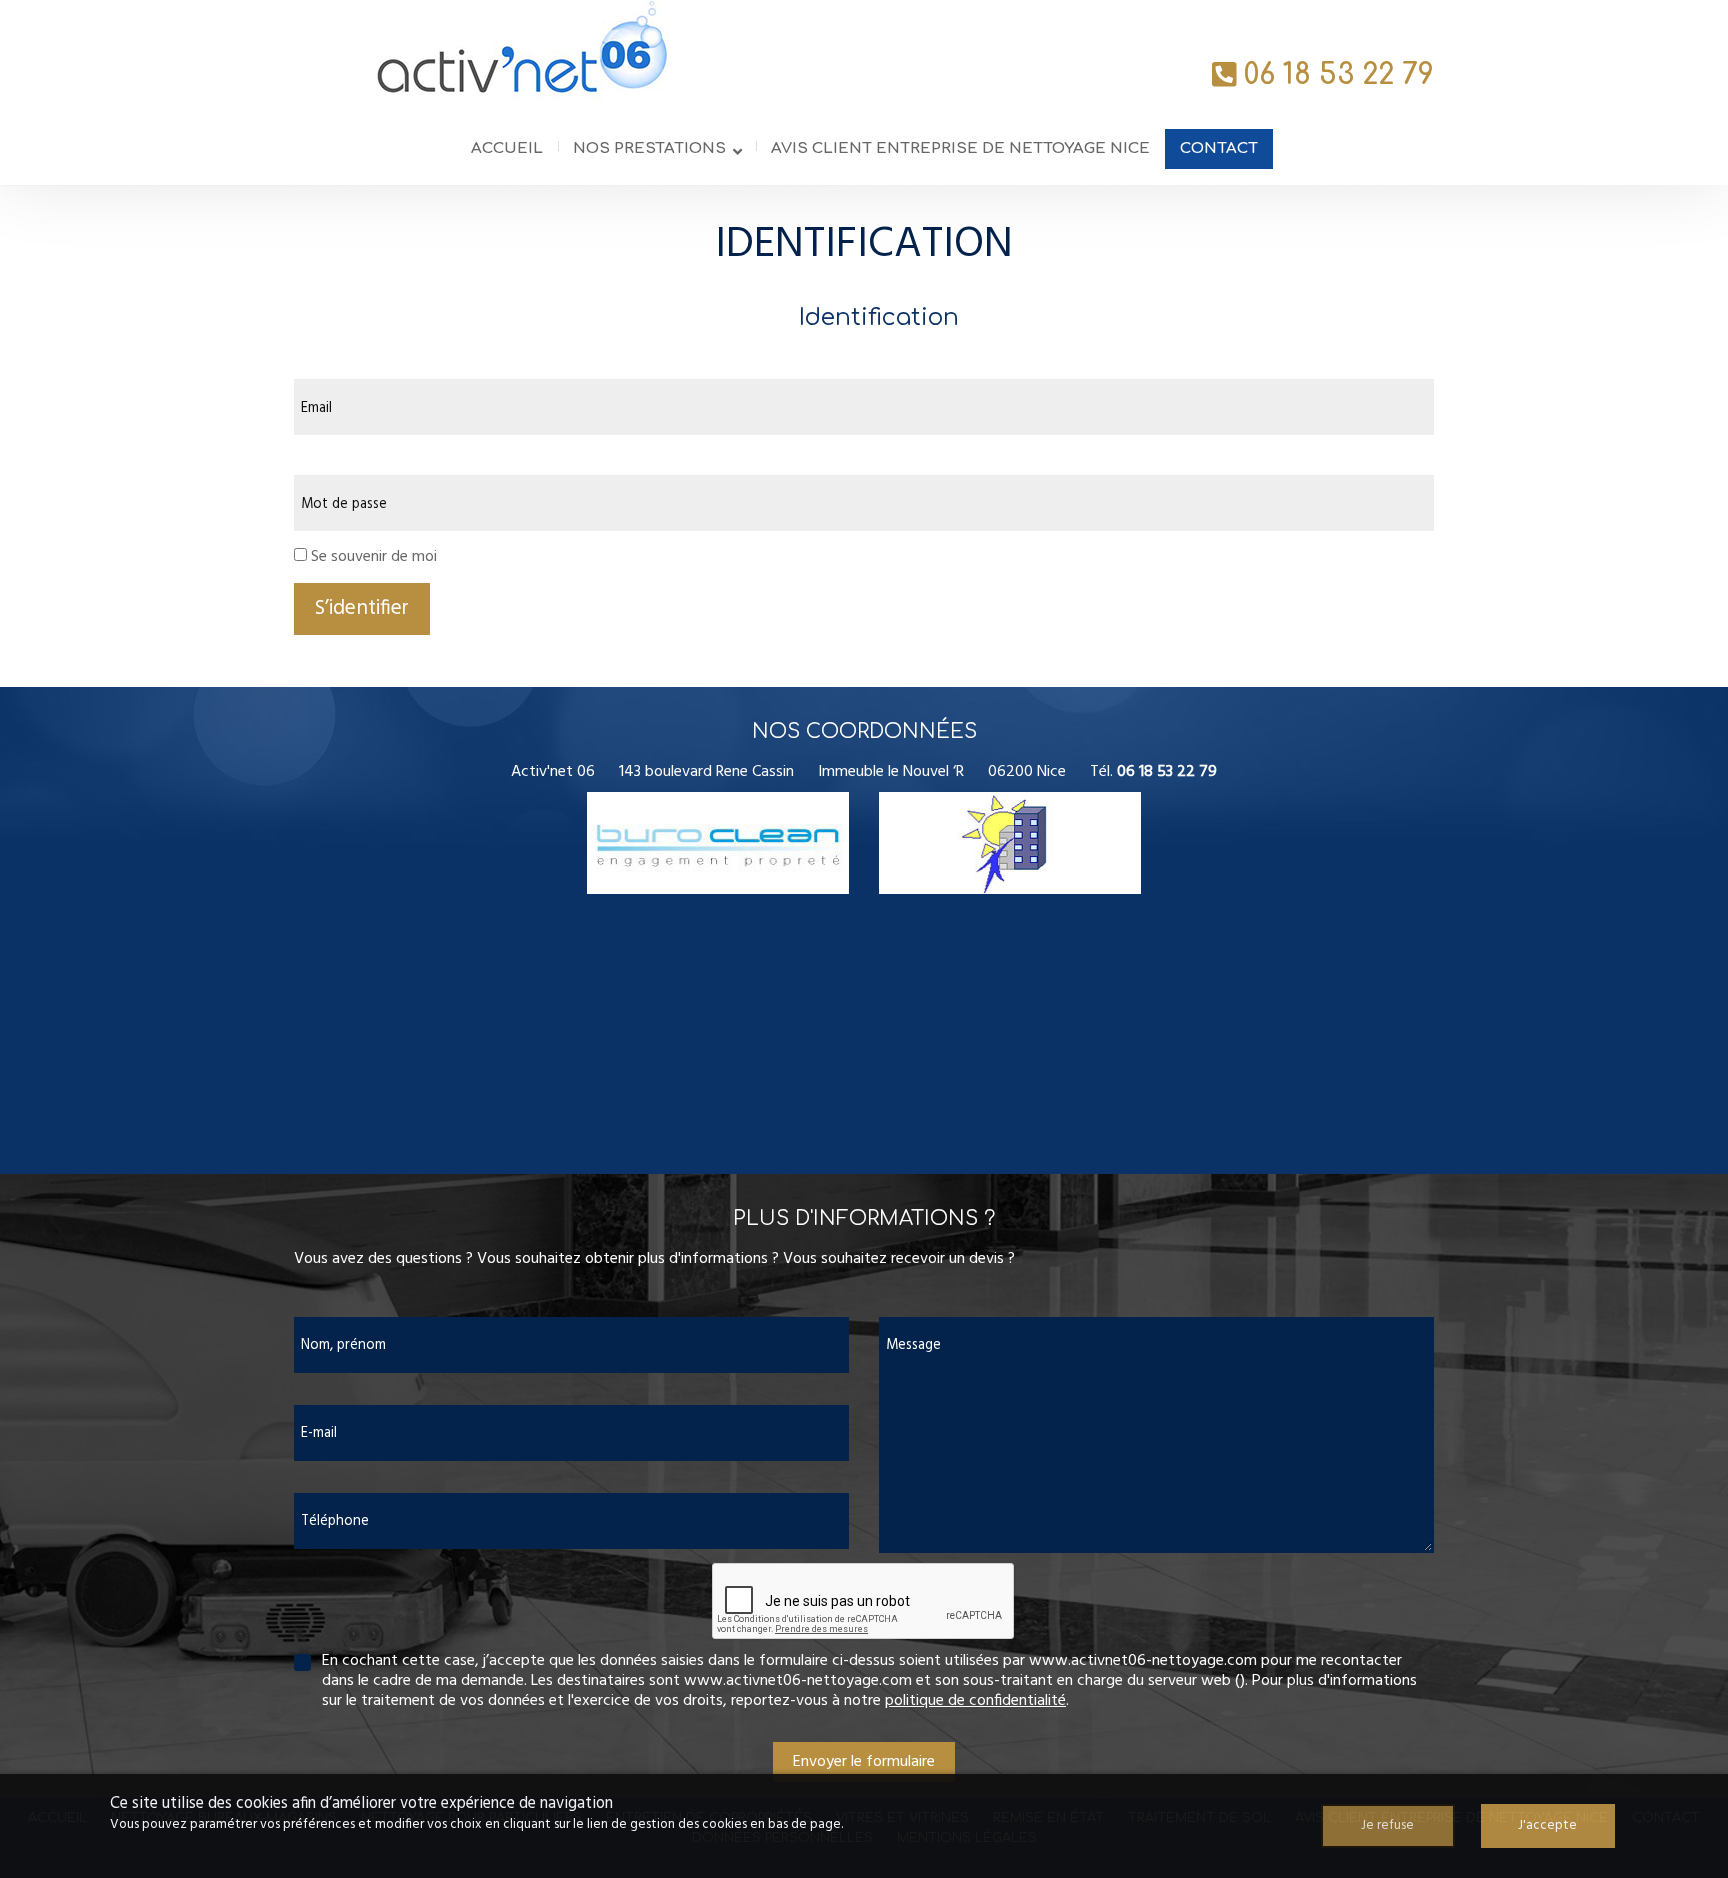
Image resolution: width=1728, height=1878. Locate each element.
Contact (1219, 148)
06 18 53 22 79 (1339, 75)
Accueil (507, 148)
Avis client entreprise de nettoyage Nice (960, 148)
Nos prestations (649, 148)
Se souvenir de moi (374, 557)
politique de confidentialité (975, 1701)
